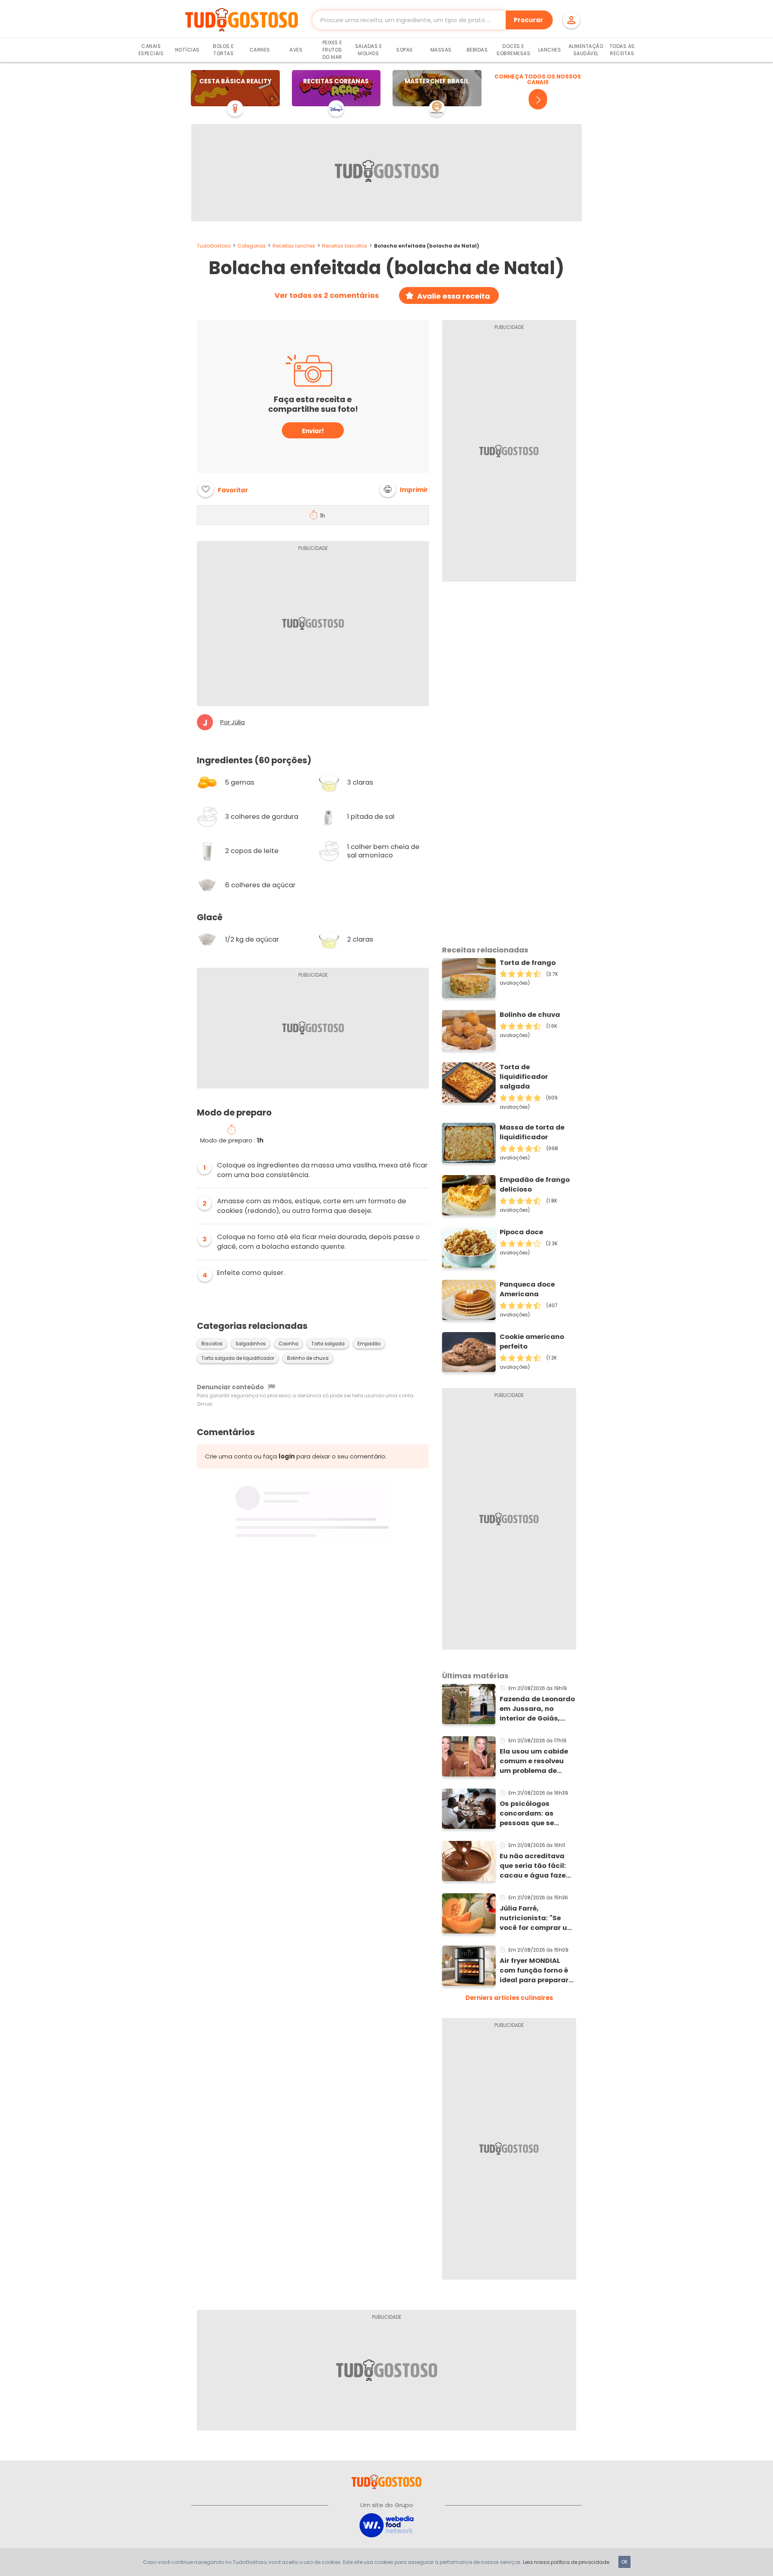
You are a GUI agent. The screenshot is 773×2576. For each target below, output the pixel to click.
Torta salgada (328, 1344)
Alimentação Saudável (586, 50)
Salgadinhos (251, 1344)
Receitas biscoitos (345, 246)
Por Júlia (233, 722)
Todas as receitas (622, 50)
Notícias (187, 50)
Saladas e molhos (369, 50)
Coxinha (288, 1344)
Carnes (260, 50)
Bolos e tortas (223, 50)
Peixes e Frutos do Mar (332, 50)
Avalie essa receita (454, 296)
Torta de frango (528, 963)
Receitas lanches (294, 246)
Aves (296, 50)
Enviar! (313, 431)
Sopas (405, 50)
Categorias (252, 246)
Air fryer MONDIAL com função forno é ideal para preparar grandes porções (534, 1971)
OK (624, 2562)
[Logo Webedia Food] (386, 2525)
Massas (441, 50)
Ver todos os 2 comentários (327, 295)
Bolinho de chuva (308, 1358)
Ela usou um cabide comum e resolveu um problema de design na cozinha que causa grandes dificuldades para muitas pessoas (534, 1761)
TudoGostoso (214, 246)
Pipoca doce (521, 1232)
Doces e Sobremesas (513, 50)
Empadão (369, 1344)
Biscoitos (212, 1344)
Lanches (550, 50)
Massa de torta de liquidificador (532, 1132)
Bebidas (477, 50)
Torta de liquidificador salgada (524, 1077)
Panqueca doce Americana (527, 1289)
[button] (404, 489)
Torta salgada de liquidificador (238, 1358)
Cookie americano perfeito (532, 1342)
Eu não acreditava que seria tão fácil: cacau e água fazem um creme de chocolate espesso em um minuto (536, 1866)
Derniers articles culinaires (509, 1998)
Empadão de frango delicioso (535, 1185)
